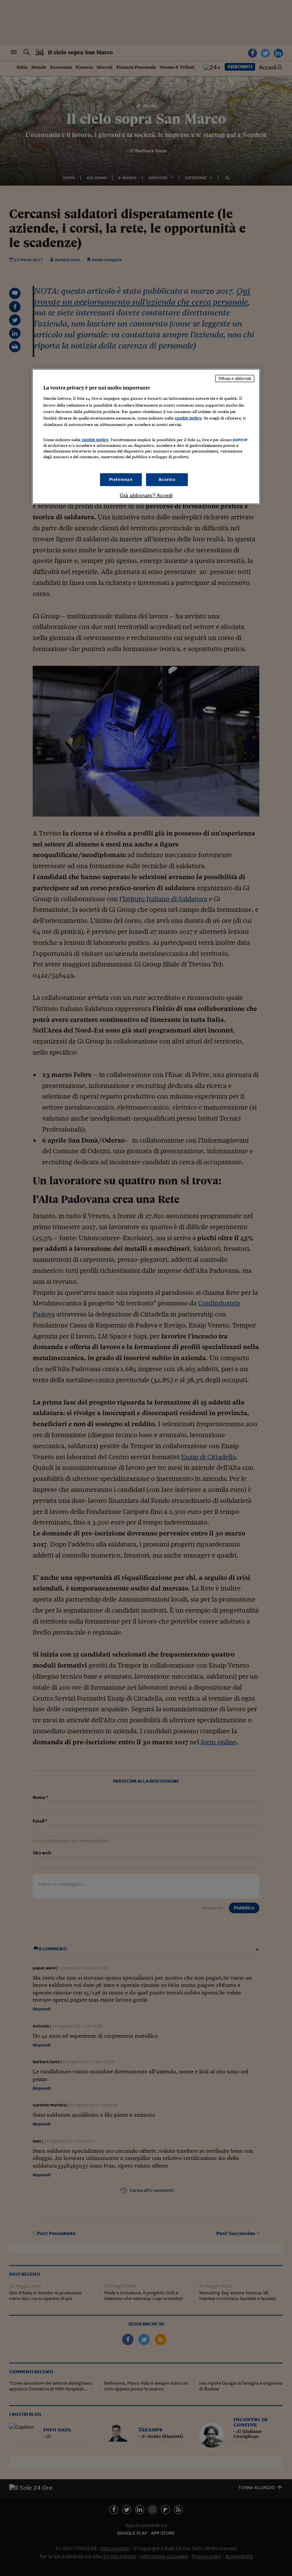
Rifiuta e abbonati (235, 378)
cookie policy (188, 418)
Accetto (167, 479)
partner (240, 439)
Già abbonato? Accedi (146, 495)
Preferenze (121, 479)
